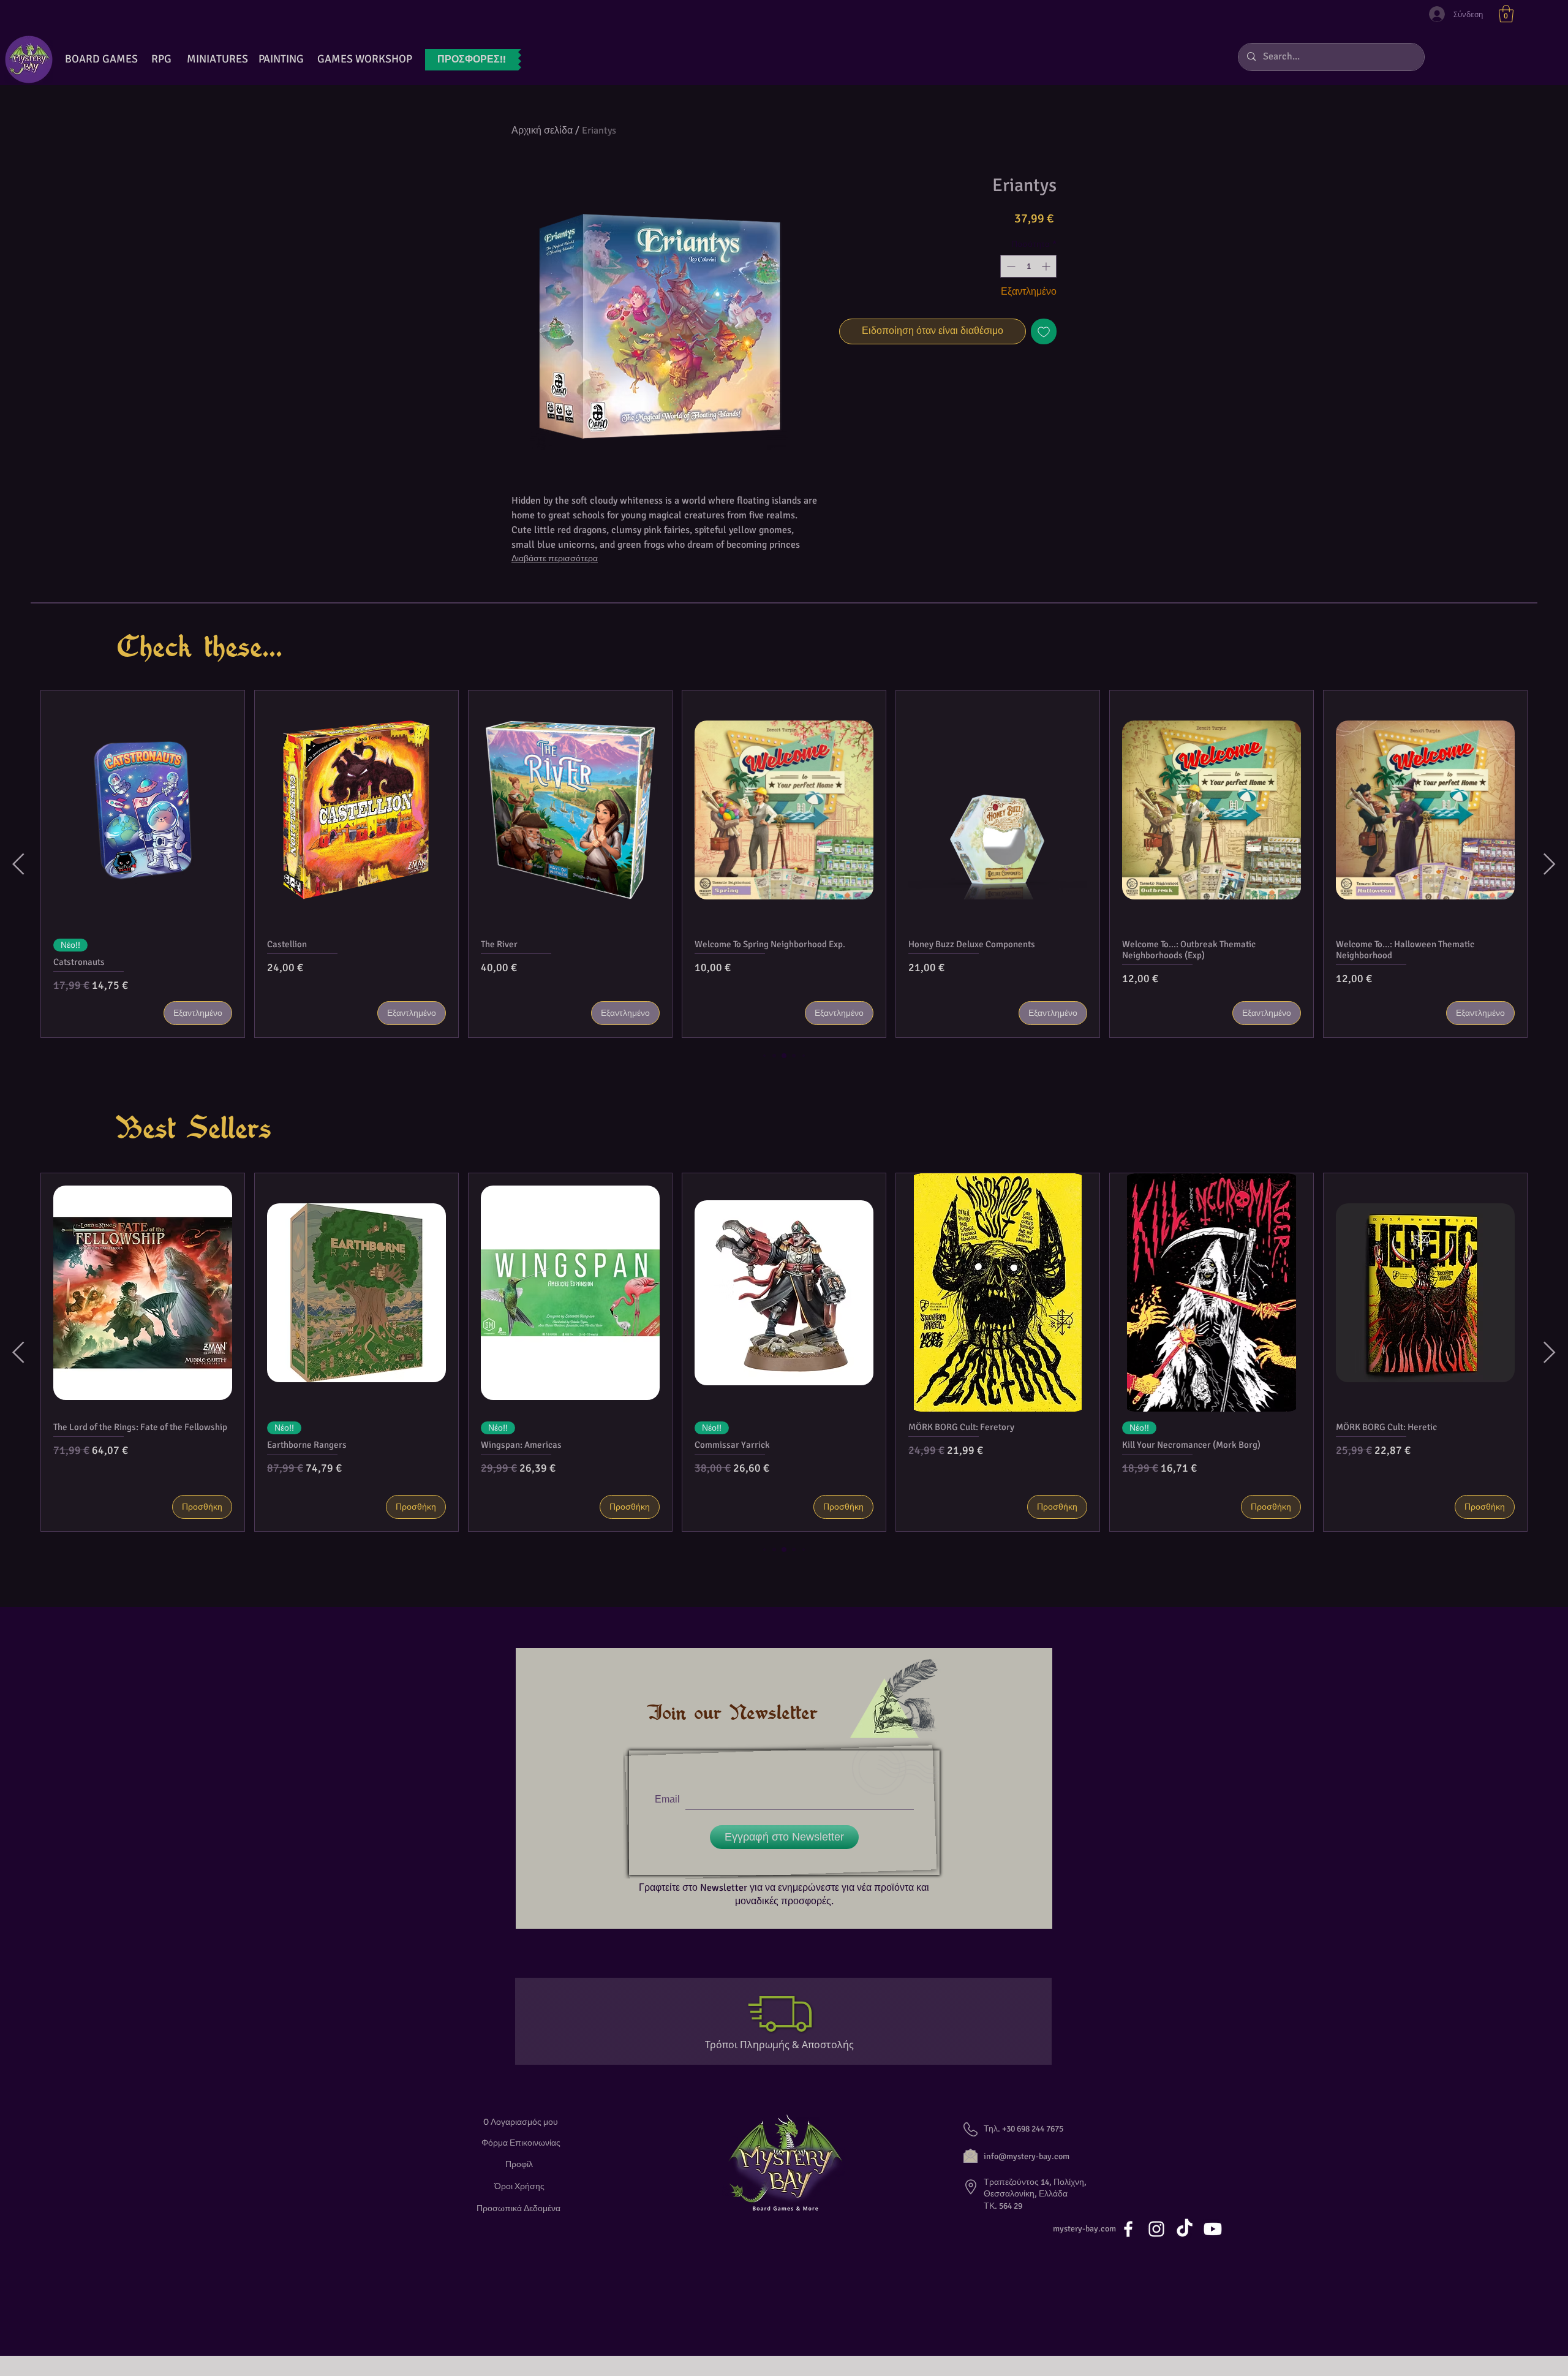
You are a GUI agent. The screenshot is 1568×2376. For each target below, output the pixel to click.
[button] (1506, 14)
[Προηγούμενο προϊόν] (18, 864)
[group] (784, 864)
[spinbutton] (1028, 266)
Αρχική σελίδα (542, 131)
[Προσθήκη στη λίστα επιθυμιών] (1044, 331)
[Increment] (1047, 266)
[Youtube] (1213, 2229)
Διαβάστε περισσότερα (555, 558)
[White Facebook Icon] (1128, 2229)
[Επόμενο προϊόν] (1550, 864)
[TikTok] (1185, 2229)
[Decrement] (1010, 266)
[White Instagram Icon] (1156, 2229)
